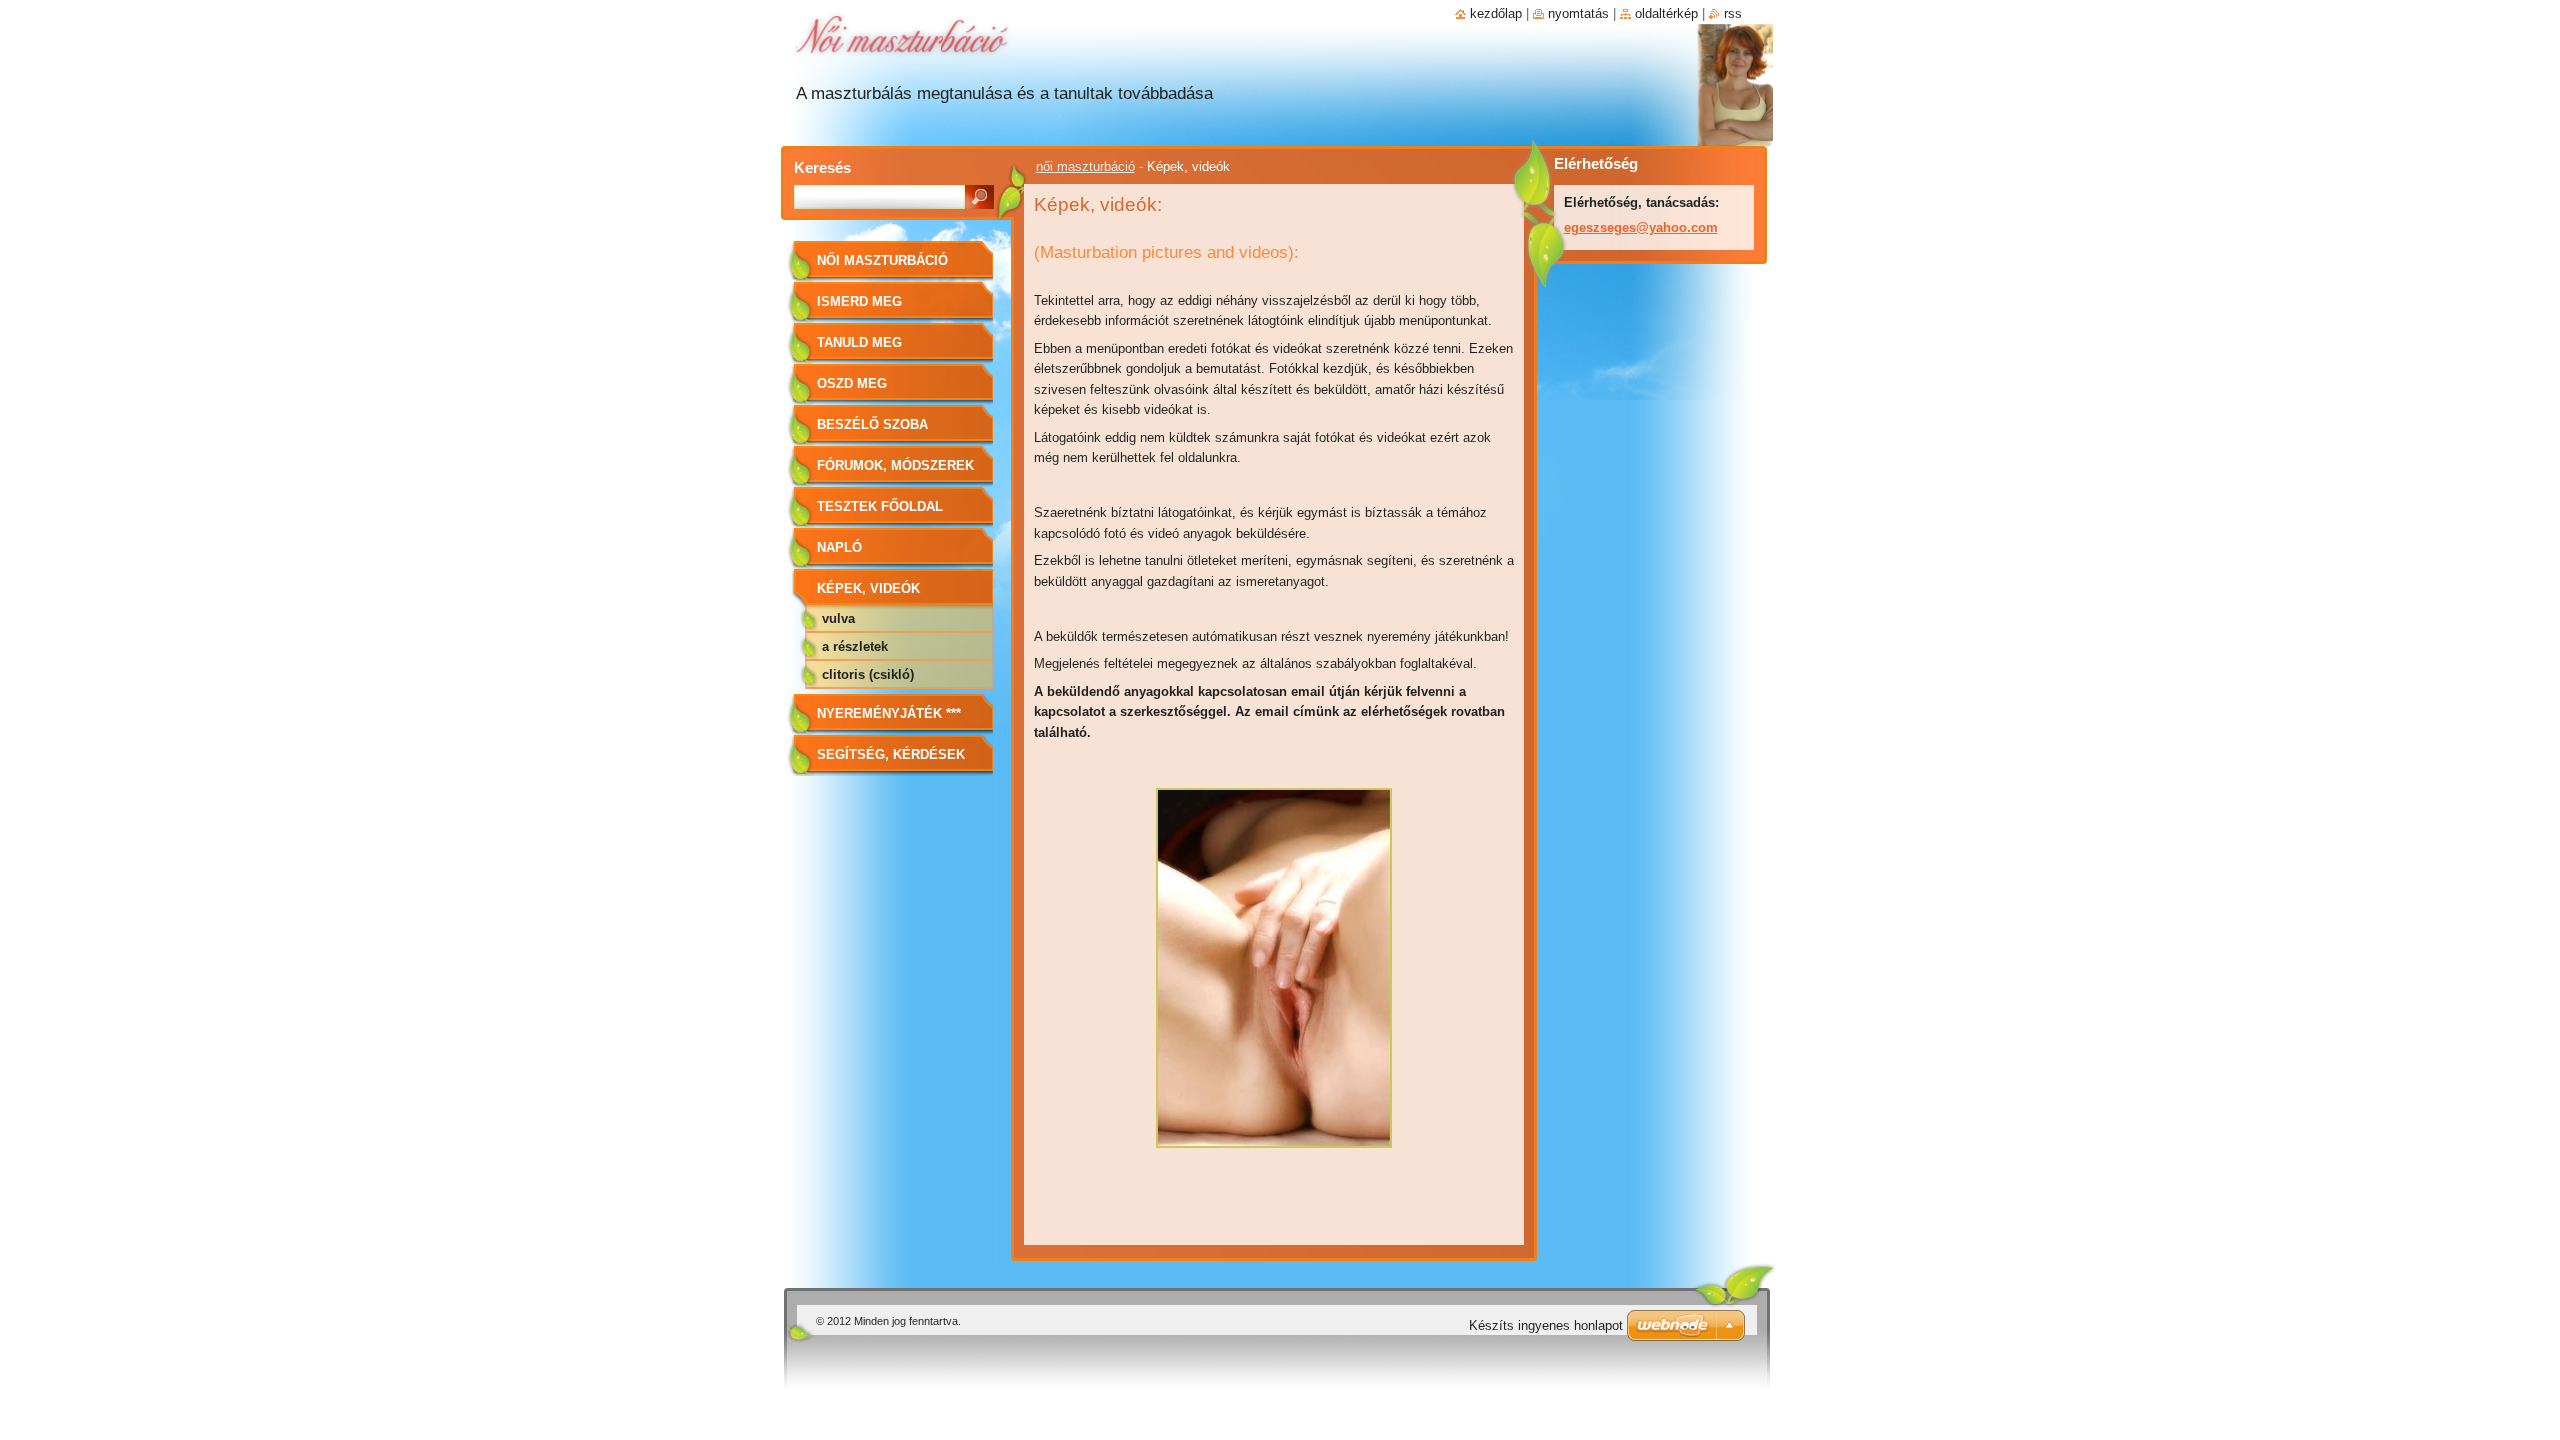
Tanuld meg (859, 342)
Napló (839, 547)
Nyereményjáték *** (889, 713)
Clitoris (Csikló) (868, 674)
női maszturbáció (1085, 166)
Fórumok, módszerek (895, 465)
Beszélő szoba (872, 424)
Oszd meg (852, 383)
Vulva (838, 618)
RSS (1733, 13)
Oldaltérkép (1666, 13)
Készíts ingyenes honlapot (1546, 1325)
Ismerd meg (859, 301)
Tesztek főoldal (880, 506)
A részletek (855, 646)
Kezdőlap (1496, 13)
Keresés (822, 167)
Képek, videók (868, 588)
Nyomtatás (1578, 13)
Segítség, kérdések (891, 754)
